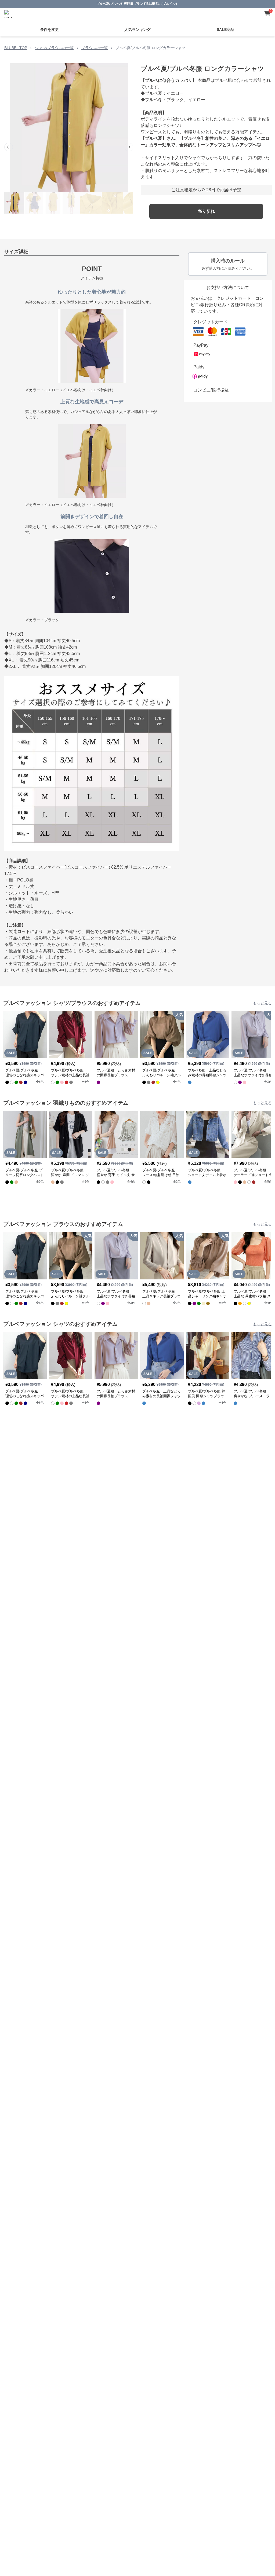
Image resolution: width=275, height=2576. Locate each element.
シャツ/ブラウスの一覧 (54, 48)
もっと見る (262, 1003)
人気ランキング (137, 30)
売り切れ (206, 211)
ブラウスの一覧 (95, 48)
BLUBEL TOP (16, 48)
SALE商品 (225, 30)
